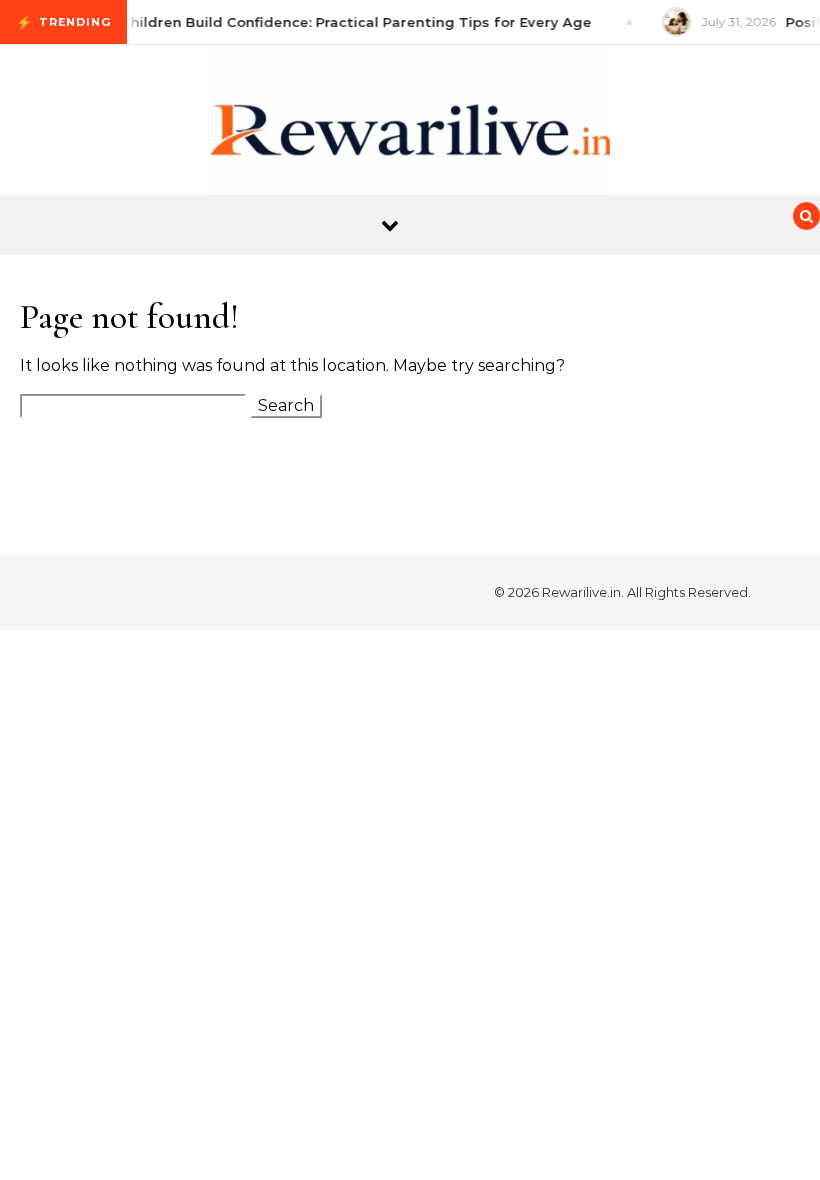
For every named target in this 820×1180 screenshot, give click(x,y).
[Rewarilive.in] (410, 139)
